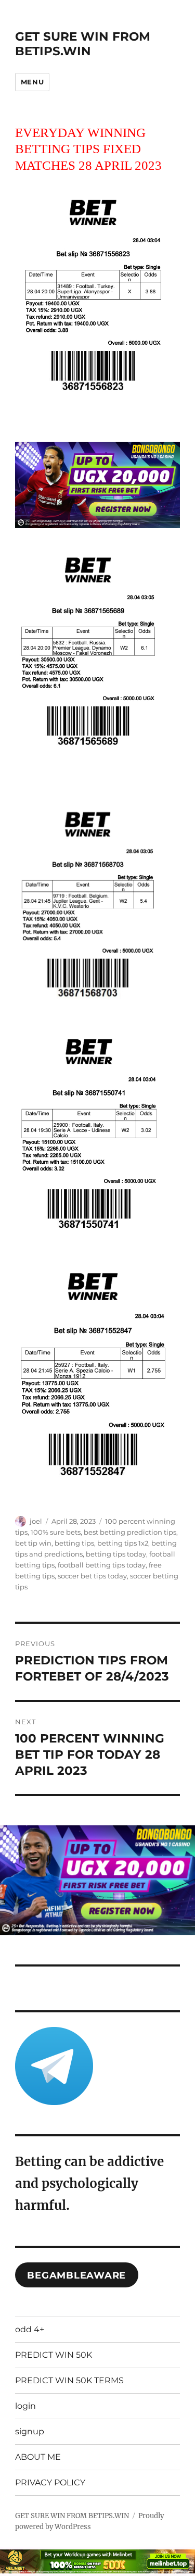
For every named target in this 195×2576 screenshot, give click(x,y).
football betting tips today (102, 1565)
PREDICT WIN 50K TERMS (69, 2380)
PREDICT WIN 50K (54, 2355)
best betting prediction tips (130, 1532)
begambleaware (76, 2275)
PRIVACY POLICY (50, 2482)
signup (30, 2431)
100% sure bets (56, 1532)
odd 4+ (30, 2329)
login (25, 2406)
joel (36, 1521)
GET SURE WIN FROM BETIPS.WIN (83, 44)
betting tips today (116, 1554)
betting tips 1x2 (123, 1543)
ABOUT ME (38, 2457)
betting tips (74, 1543)
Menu (32, 82)
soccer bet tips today (92, 1576)
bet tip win (33, 1543)
